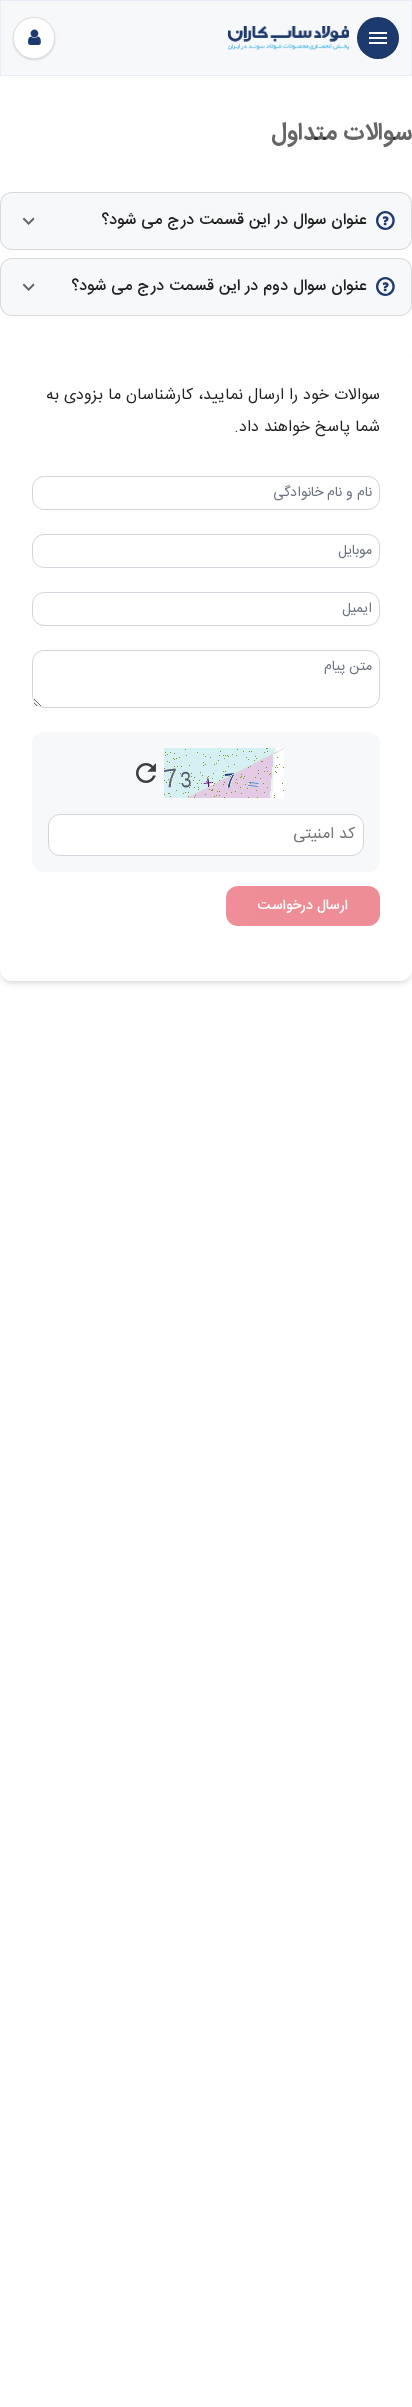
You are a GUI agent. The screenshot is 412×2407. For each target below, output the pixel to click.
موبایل (355, 551)
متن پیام (348, 667)
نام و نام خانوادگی (322, 493)
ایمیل (357, 609)
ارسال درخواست (303, 906)
